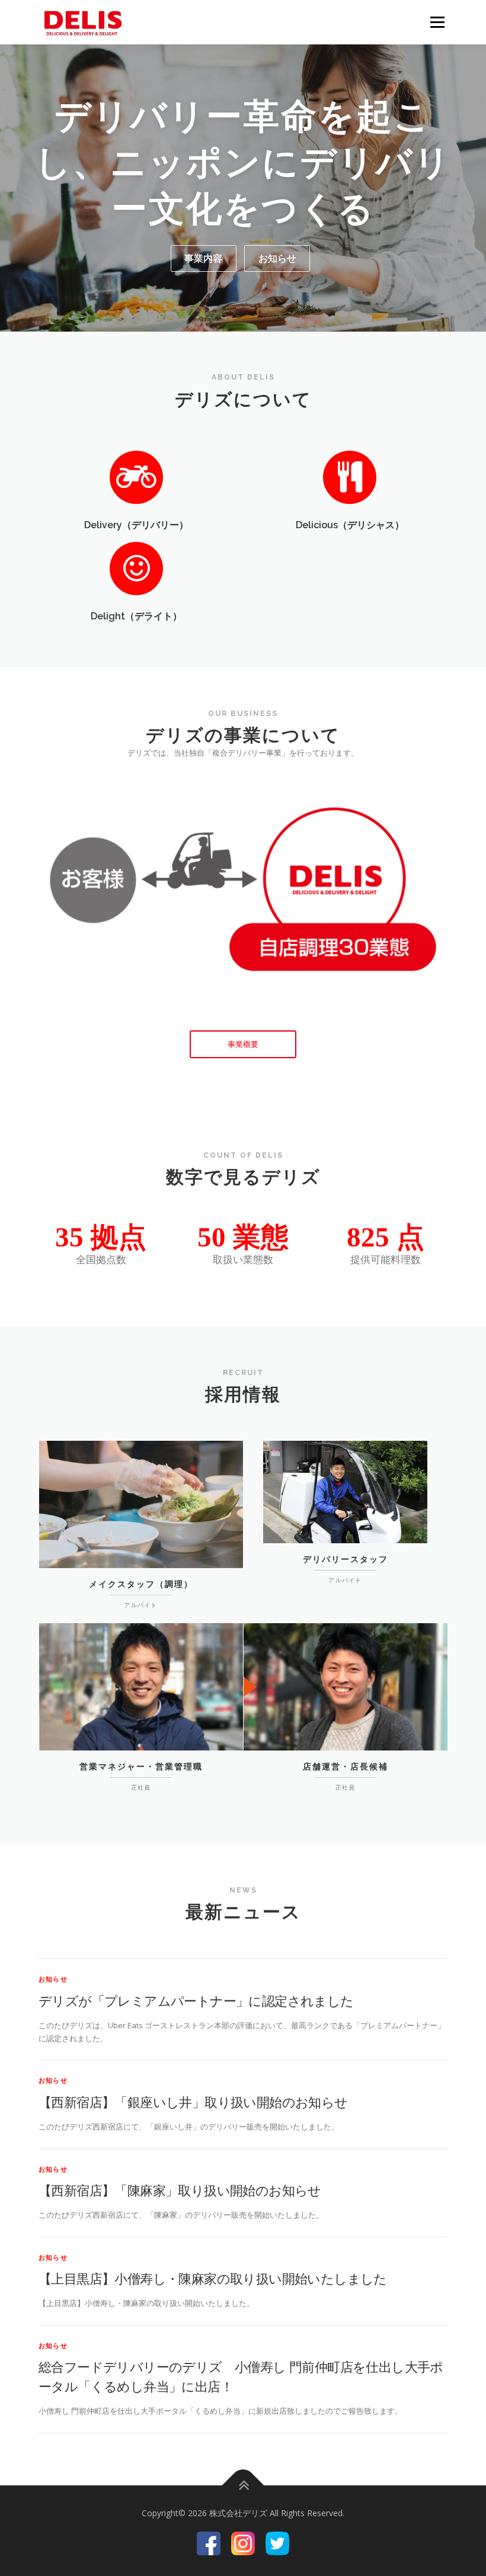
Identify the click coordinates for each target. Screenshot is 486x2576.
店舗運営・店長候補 (346, 1766)
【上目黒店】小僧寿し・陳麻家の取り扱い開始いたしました (213, 2278)
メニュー (437, 22)
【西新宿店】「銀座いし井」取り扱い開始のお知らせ (193, 2102)
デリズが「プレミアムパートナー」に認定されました (196, 2000)
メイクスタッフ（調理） (141, 1584)
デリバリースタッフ (346, 1559)
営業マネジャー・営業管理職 (141, 1766)
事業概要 (243, 1044)
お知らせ (277, 258)
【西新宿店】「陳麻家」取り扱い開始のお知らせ (180, 2190)
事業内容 (203, 258)
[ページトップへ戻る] (243, 2485)
